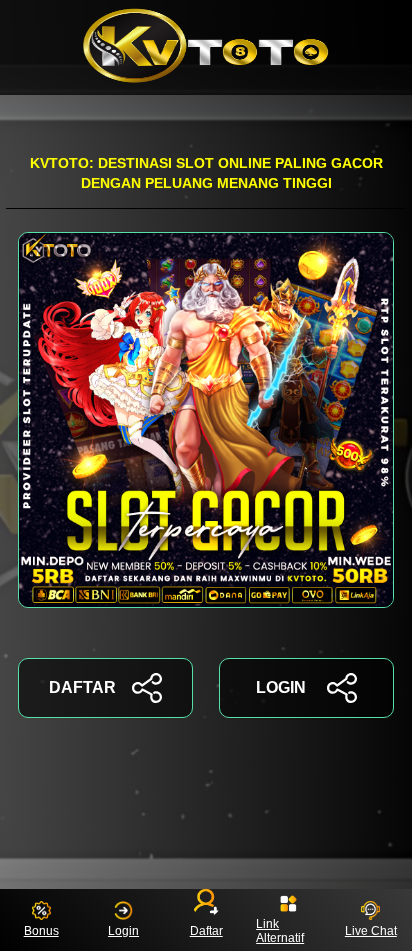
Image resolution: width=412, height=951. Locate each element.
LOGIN (281, 687)
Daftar (205, 931)
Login (123, 931)
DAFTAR (82, 687)
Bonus (41, 931)
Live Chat (371, 931)
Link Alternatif (280, 931)
